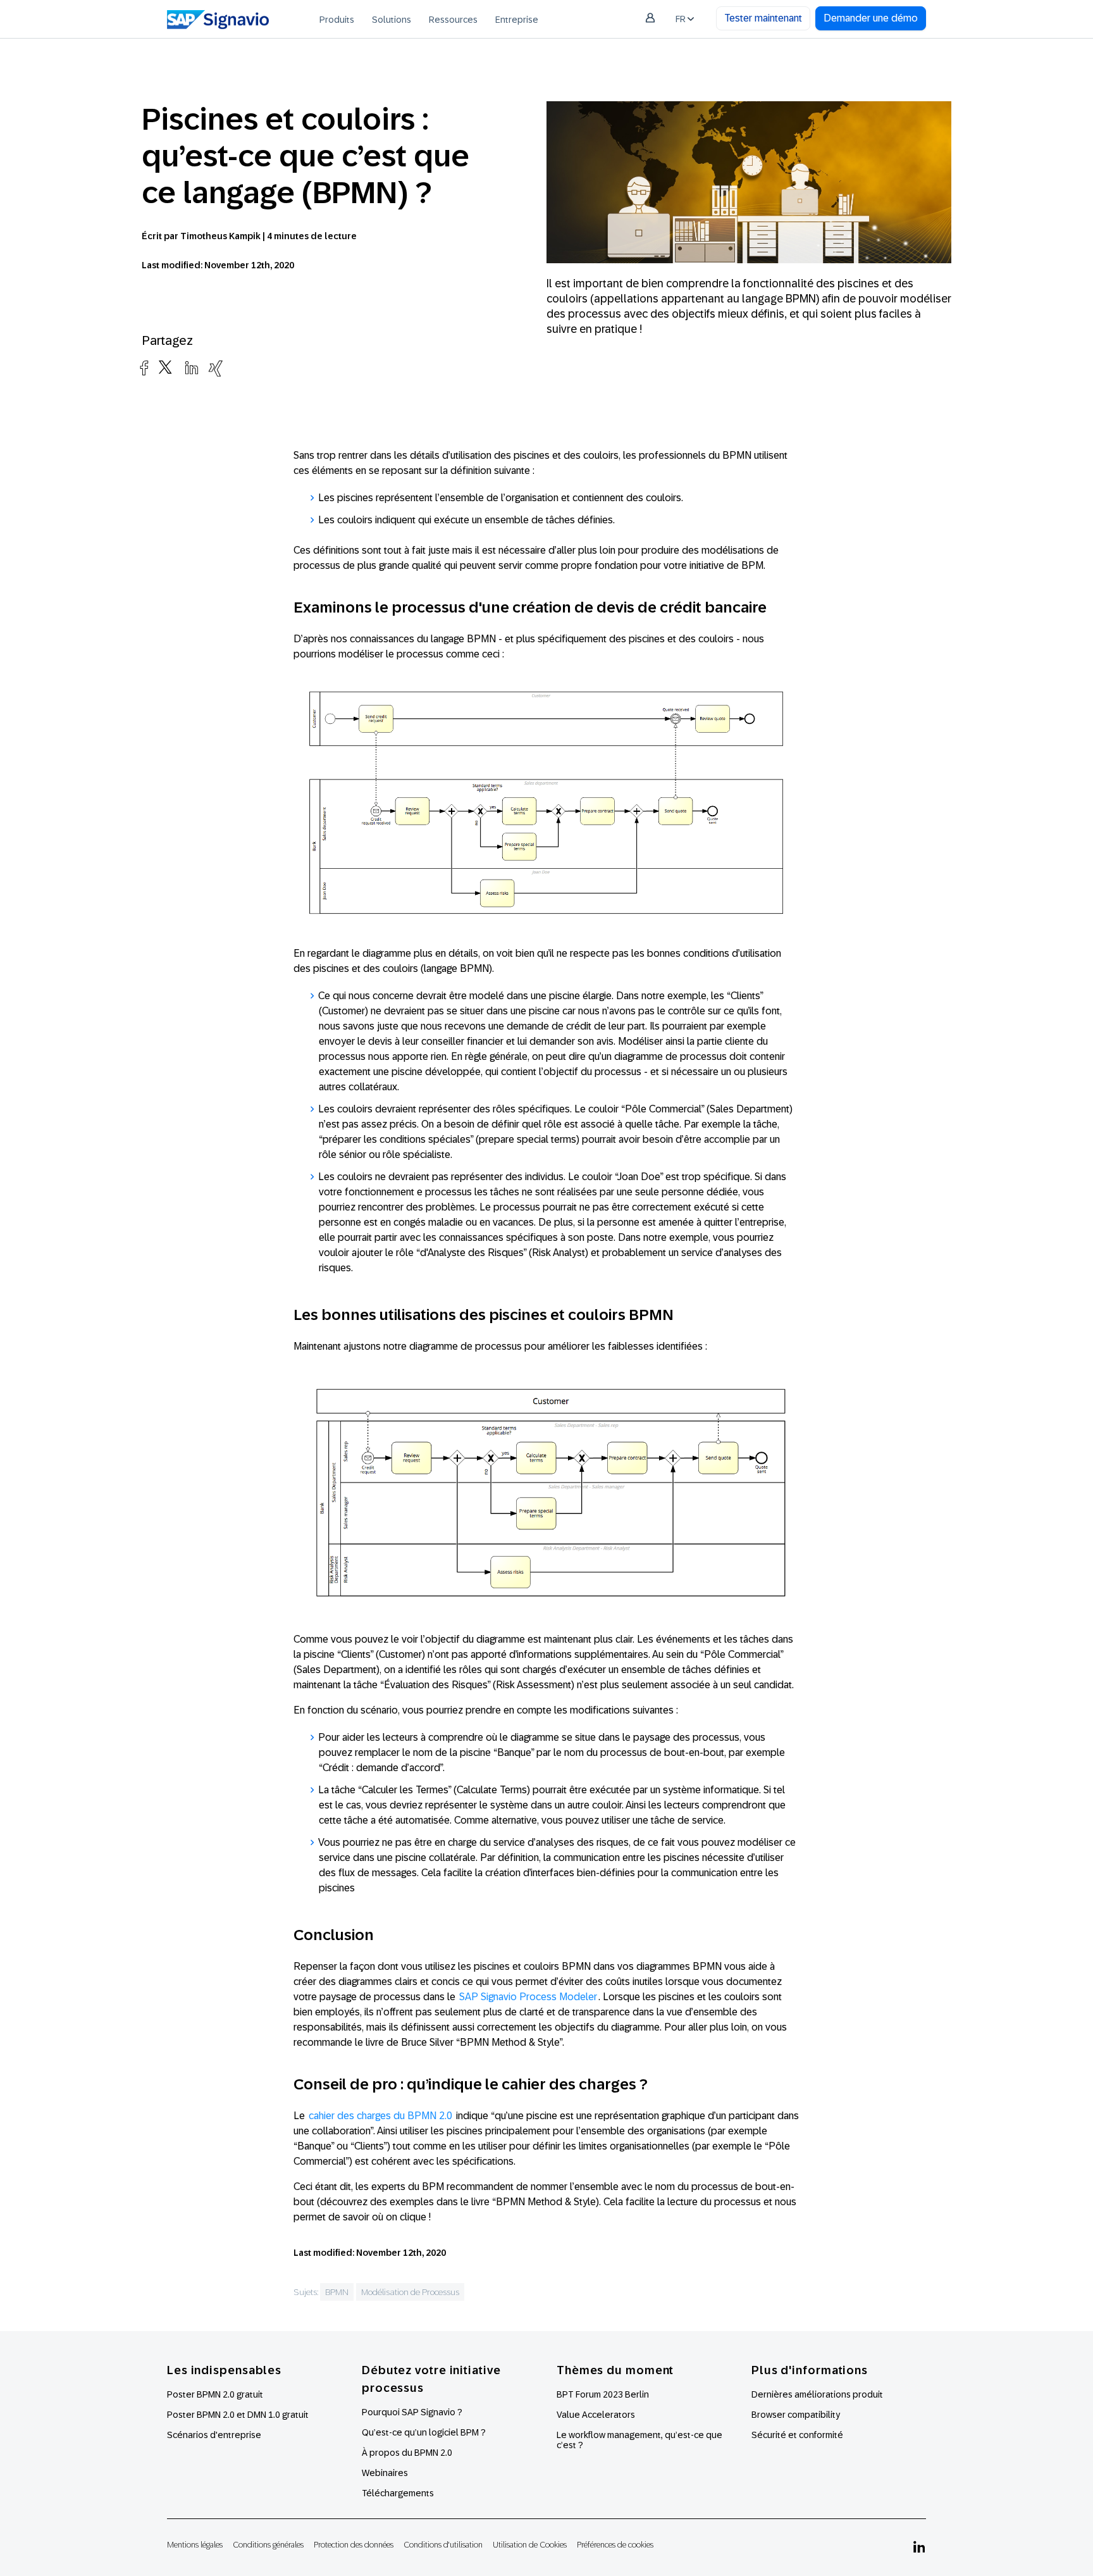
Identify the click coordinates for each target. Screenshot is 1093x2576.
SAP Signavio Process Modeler (528, 1997)
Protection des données (354, 2545)
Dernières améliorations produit (817, 2394)
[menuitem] (337, 19)
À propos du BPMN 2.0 (407, 2453)
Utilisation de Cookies (530, 2545)
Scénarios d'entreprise (214, 2435)
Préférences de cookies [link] (615, 2545)
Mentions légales (195, 2545)
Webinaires (385, 2473)
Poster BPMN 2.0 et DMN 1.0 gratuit (238, 2415)
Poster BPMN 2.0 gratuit (215, 2394)
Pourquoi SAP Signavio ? (412, 2412)
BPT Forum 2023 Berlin (603, 2394)
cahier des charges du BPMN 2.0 (380, 2116)
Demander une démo (871, 18)
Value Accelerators (596, 2415)
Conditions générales (268, 2545)
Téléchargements (398, 2493)
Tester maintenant (763, 18)
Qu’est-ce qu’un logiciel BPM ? (424, 2432)
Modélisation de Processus (410, 2292)
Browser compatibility (796, 2415)
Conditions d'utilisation (443, 2545)
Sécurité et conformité (797, 2435)
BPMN (337, 2292)
